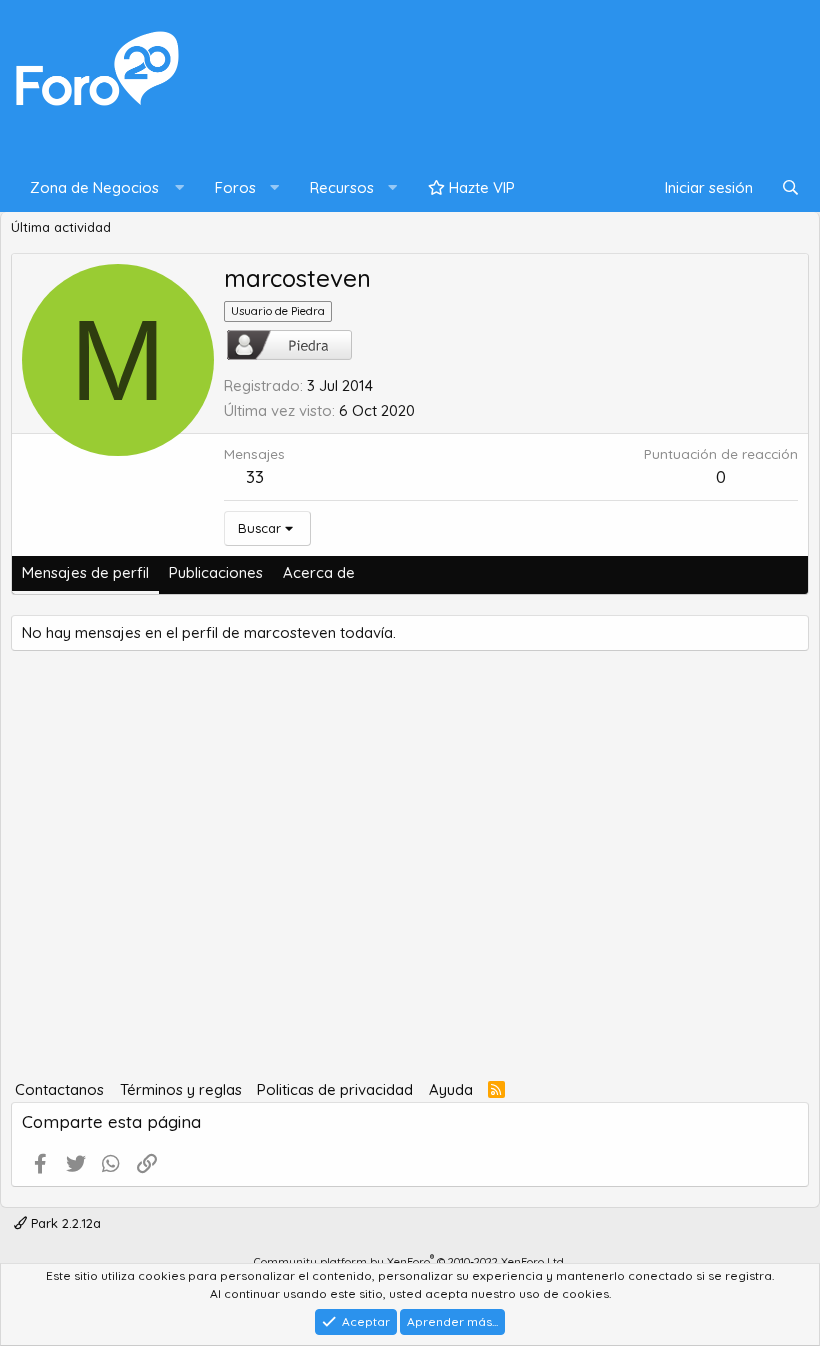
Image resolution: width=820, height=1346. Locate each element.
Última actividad (61, 227)
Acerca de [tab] (319, 572)
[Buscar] (790, 188)
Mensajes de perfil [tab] (85, 572)
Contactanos (59, 1089)
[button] (102, 188)
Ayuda (451, 1089)
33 (255, 476)
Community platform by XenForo (410, 1262)
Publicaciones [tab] (216, 572)
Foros (235, 187)
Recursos (342, 187)
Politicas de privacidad (335, 1089)
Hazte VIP (480, 187)
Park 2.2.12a (64, 1223)
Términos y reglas (181, 1089)
